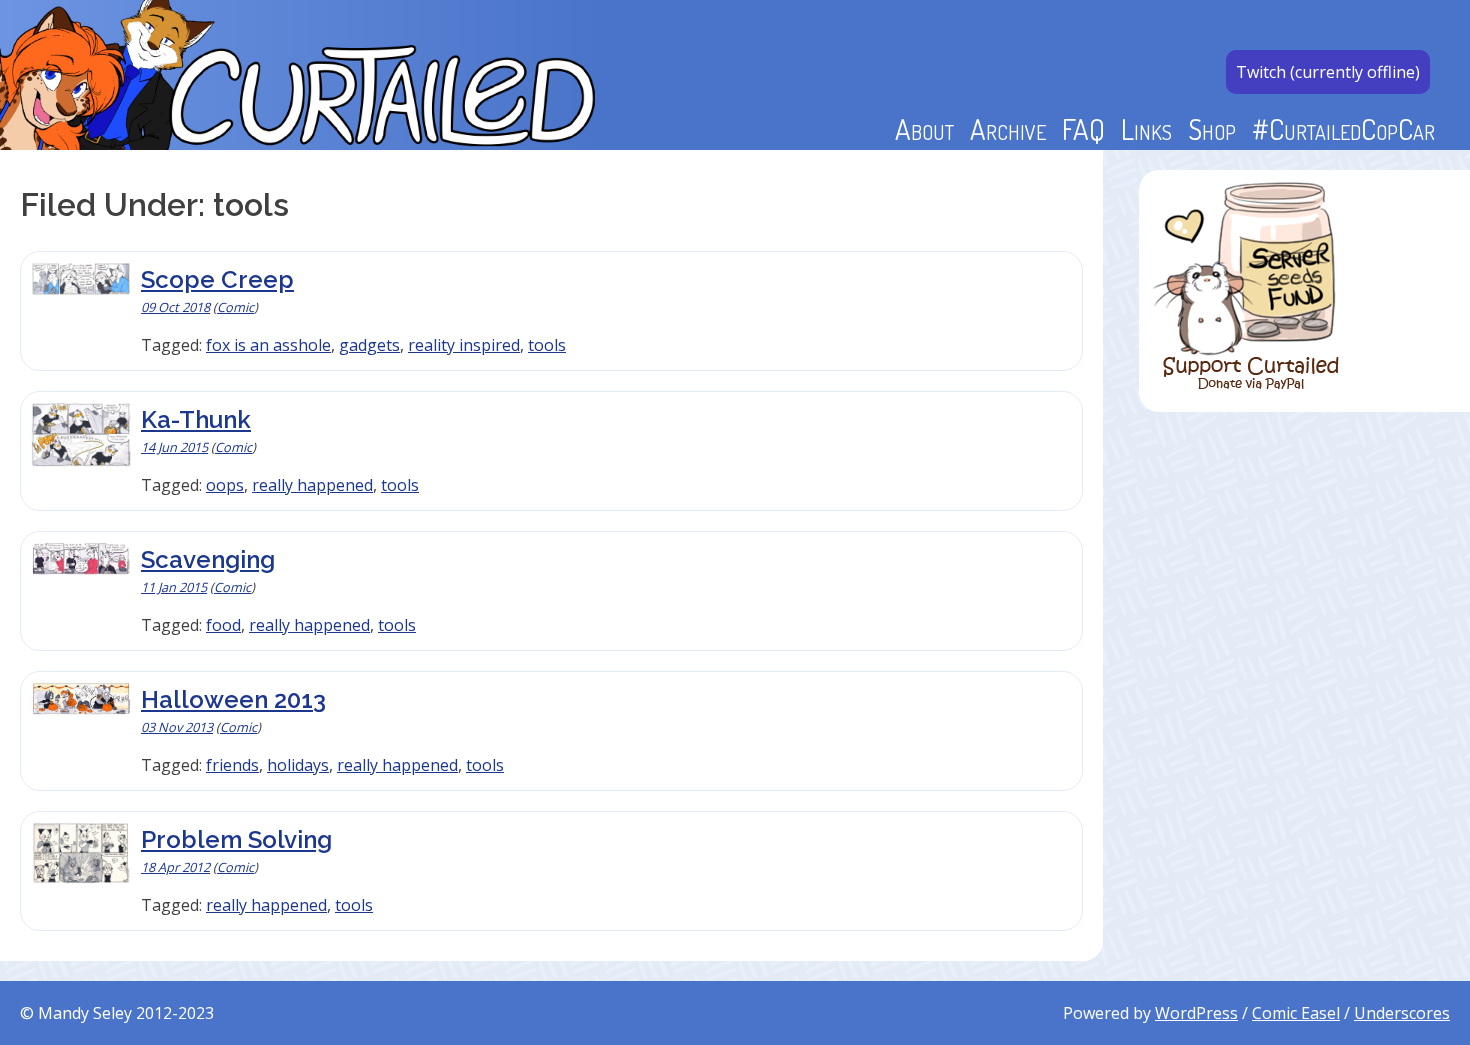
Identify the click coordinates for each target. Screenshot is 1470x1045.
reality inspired (464, 345)
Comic (235, 307)
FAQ (1083, 128)
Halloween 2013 (233, 699)
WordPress (1196, 1013)
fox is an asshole (268, 345)
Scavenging (208, 559)
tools (547, 345)
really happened (312, 485)
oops (225, 485)
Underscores (1402, 1013)
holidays (298, 765)
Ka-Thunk (196, 419)
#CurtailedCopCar (1343, 128)
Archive (1008, 128)
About (924, 128)
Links (1146, 128)
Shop (1212, 128)
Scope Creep (217, 279)
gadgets (369, 345)
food (223, 625)
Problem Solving (236, 839)
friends (232, 765)
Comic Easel (1296, 1013)
